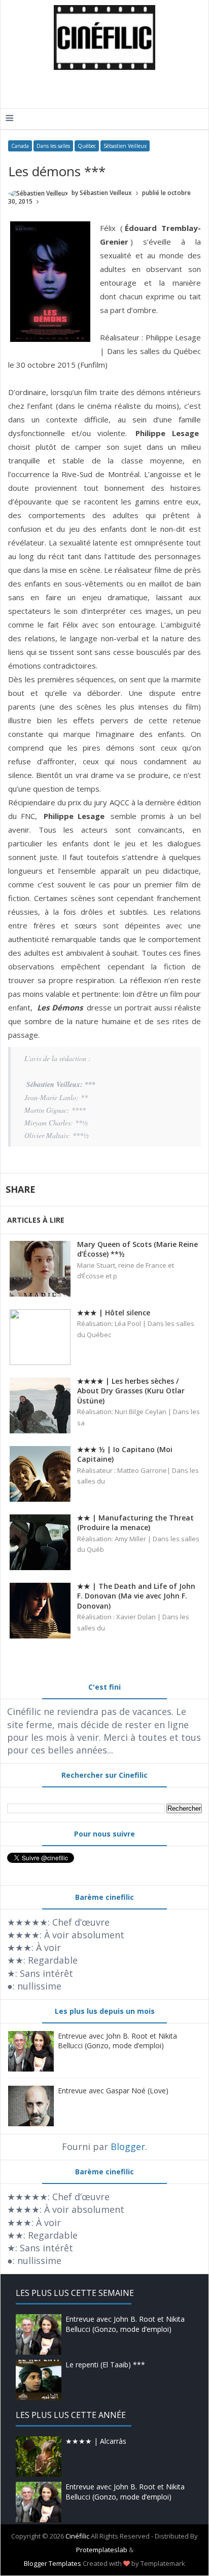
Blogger (128, 2146)
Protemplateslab (102, 2550)
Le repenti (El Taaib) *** (105, 2365)
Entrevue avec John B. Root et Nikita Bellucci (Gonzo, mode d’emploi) (117, 2041)
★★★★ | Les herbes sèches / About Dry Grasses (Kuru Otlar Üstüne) (131, 1391)
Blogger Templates (53, 2563)
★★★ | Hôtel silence (114, 1313)
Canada (20, 146)
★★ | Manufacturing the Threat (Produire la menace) (135, 1523)
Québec (87, 146)
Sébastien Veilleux (125, 146)
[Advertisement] (107, 88)
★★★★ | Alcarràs (96, 2441)
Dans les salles (53, 146)
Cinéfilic (77, 2536)
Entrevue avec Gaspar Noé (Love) (113, 2091)
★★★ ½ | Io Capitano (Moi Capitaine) (125, 1454)
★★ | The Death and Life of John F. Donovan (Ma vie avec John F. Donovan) (136, 1596)
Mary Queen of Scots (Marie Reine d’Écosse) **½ (137, 1249)
